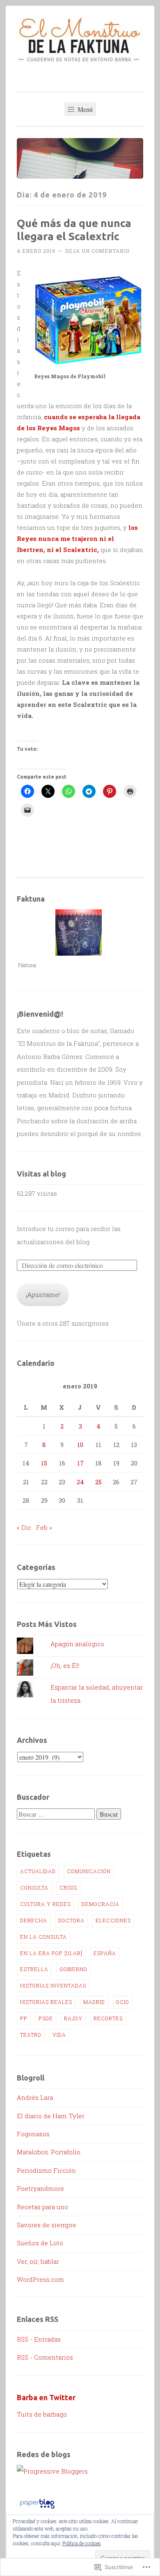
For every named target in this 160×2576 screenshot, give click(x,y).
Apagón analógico (77, 1644)
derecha (34, 1920)
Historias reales (46, 2002)
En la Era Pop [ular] (51, 1953)
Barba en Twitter (46, 2397)
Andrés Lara (35, 2097)
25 (98, 1482)
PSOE (46, 2018)
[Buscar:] (57, 1814)
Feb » (44, 1527)
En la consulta (43, 1937)
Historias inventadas (53, 1985)
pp (24, 2018)
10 (80, 1445)
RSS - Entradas (39, 2339)
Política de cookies (82, 2543)
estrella (34, 1969)
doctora (71, 1920)
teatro (31, 2035)
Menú (84, 109)
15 (44, 1463)
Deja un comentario (97, 251)
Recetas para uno (42, 2207)
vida (59, 2035)
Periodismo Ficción (46, 2170)
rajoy (73, 2018)
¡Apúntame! (43, 1295)
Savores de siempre (47, 2225)
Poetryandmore (40, 2188)
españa (105, 1953)
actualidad (38, 1871)
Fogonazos (33, 2134)
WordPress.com (40, 2279)
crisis (68, 1888)
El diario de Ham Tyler (51, 2116)
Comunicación (89, 1871)
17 (80, 1463)
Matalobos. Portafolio (49, 2152)
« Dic (24, 1527)
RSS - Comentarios (45, 2357)
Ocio (123, 2002)
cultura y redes (45, 1904)
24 (80, 1482)
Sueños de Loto (40, 2243)
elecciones (113, 1920)
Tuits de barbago (42, 2414)
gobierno (73, 1969)
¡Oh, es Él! (65, 1665)
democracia (101, 1904)
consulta (34, 1888)
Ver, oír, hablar (38, 2261)
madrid (94, 2002)
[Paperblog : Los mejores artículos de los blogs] (37, 2508)
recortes (108, 2018)
